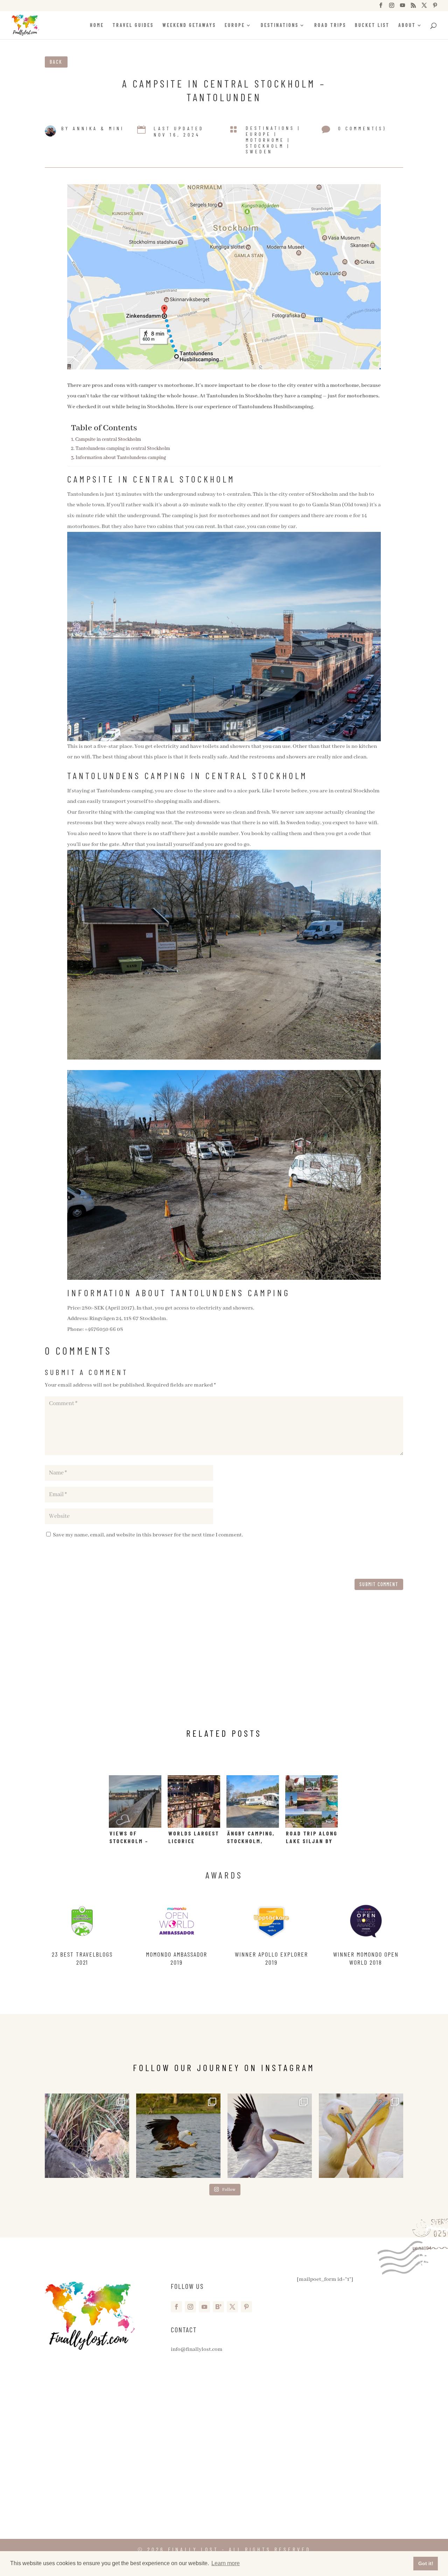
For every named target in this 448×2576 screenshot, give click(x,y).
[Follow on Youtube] (204, 2307)
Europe (235, 25)
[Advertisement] (224, 1666)
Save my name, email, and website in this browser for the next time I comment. (148, 1535)
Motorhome (265, 140)
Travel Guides (133, 25)
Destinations (280, 25)
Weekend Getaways (189, 25)
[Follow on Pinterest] (246, 2307)
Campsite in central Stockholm (108, 439)
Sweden (259, 151)
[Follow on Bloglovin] (218, 2307)
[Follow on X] (232, 2307)
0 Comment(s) (362, 128)
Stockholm (265, 146)
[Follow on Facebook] (176, 2307)
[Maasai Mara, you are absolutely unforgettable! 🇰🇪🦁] (87, 2136)
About (407, 25)
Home (97, 25)
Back (56, 62)
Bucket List (372, 25)
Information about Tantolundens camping (121, 458)
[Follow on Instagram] (190, 2307)
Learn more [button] (226, 2563)
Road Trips (330, 25)
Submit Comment (379, 1584)
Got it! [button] (426, 2563)
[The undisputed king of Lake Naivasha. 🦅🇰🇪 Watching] (178, 2136)
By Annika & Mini (93, 128)
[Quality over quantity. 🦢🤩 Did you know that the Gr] (270, 2136)
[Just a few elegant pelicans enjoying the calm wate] (361, 2136)
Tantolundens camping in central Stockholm (123, 449)
